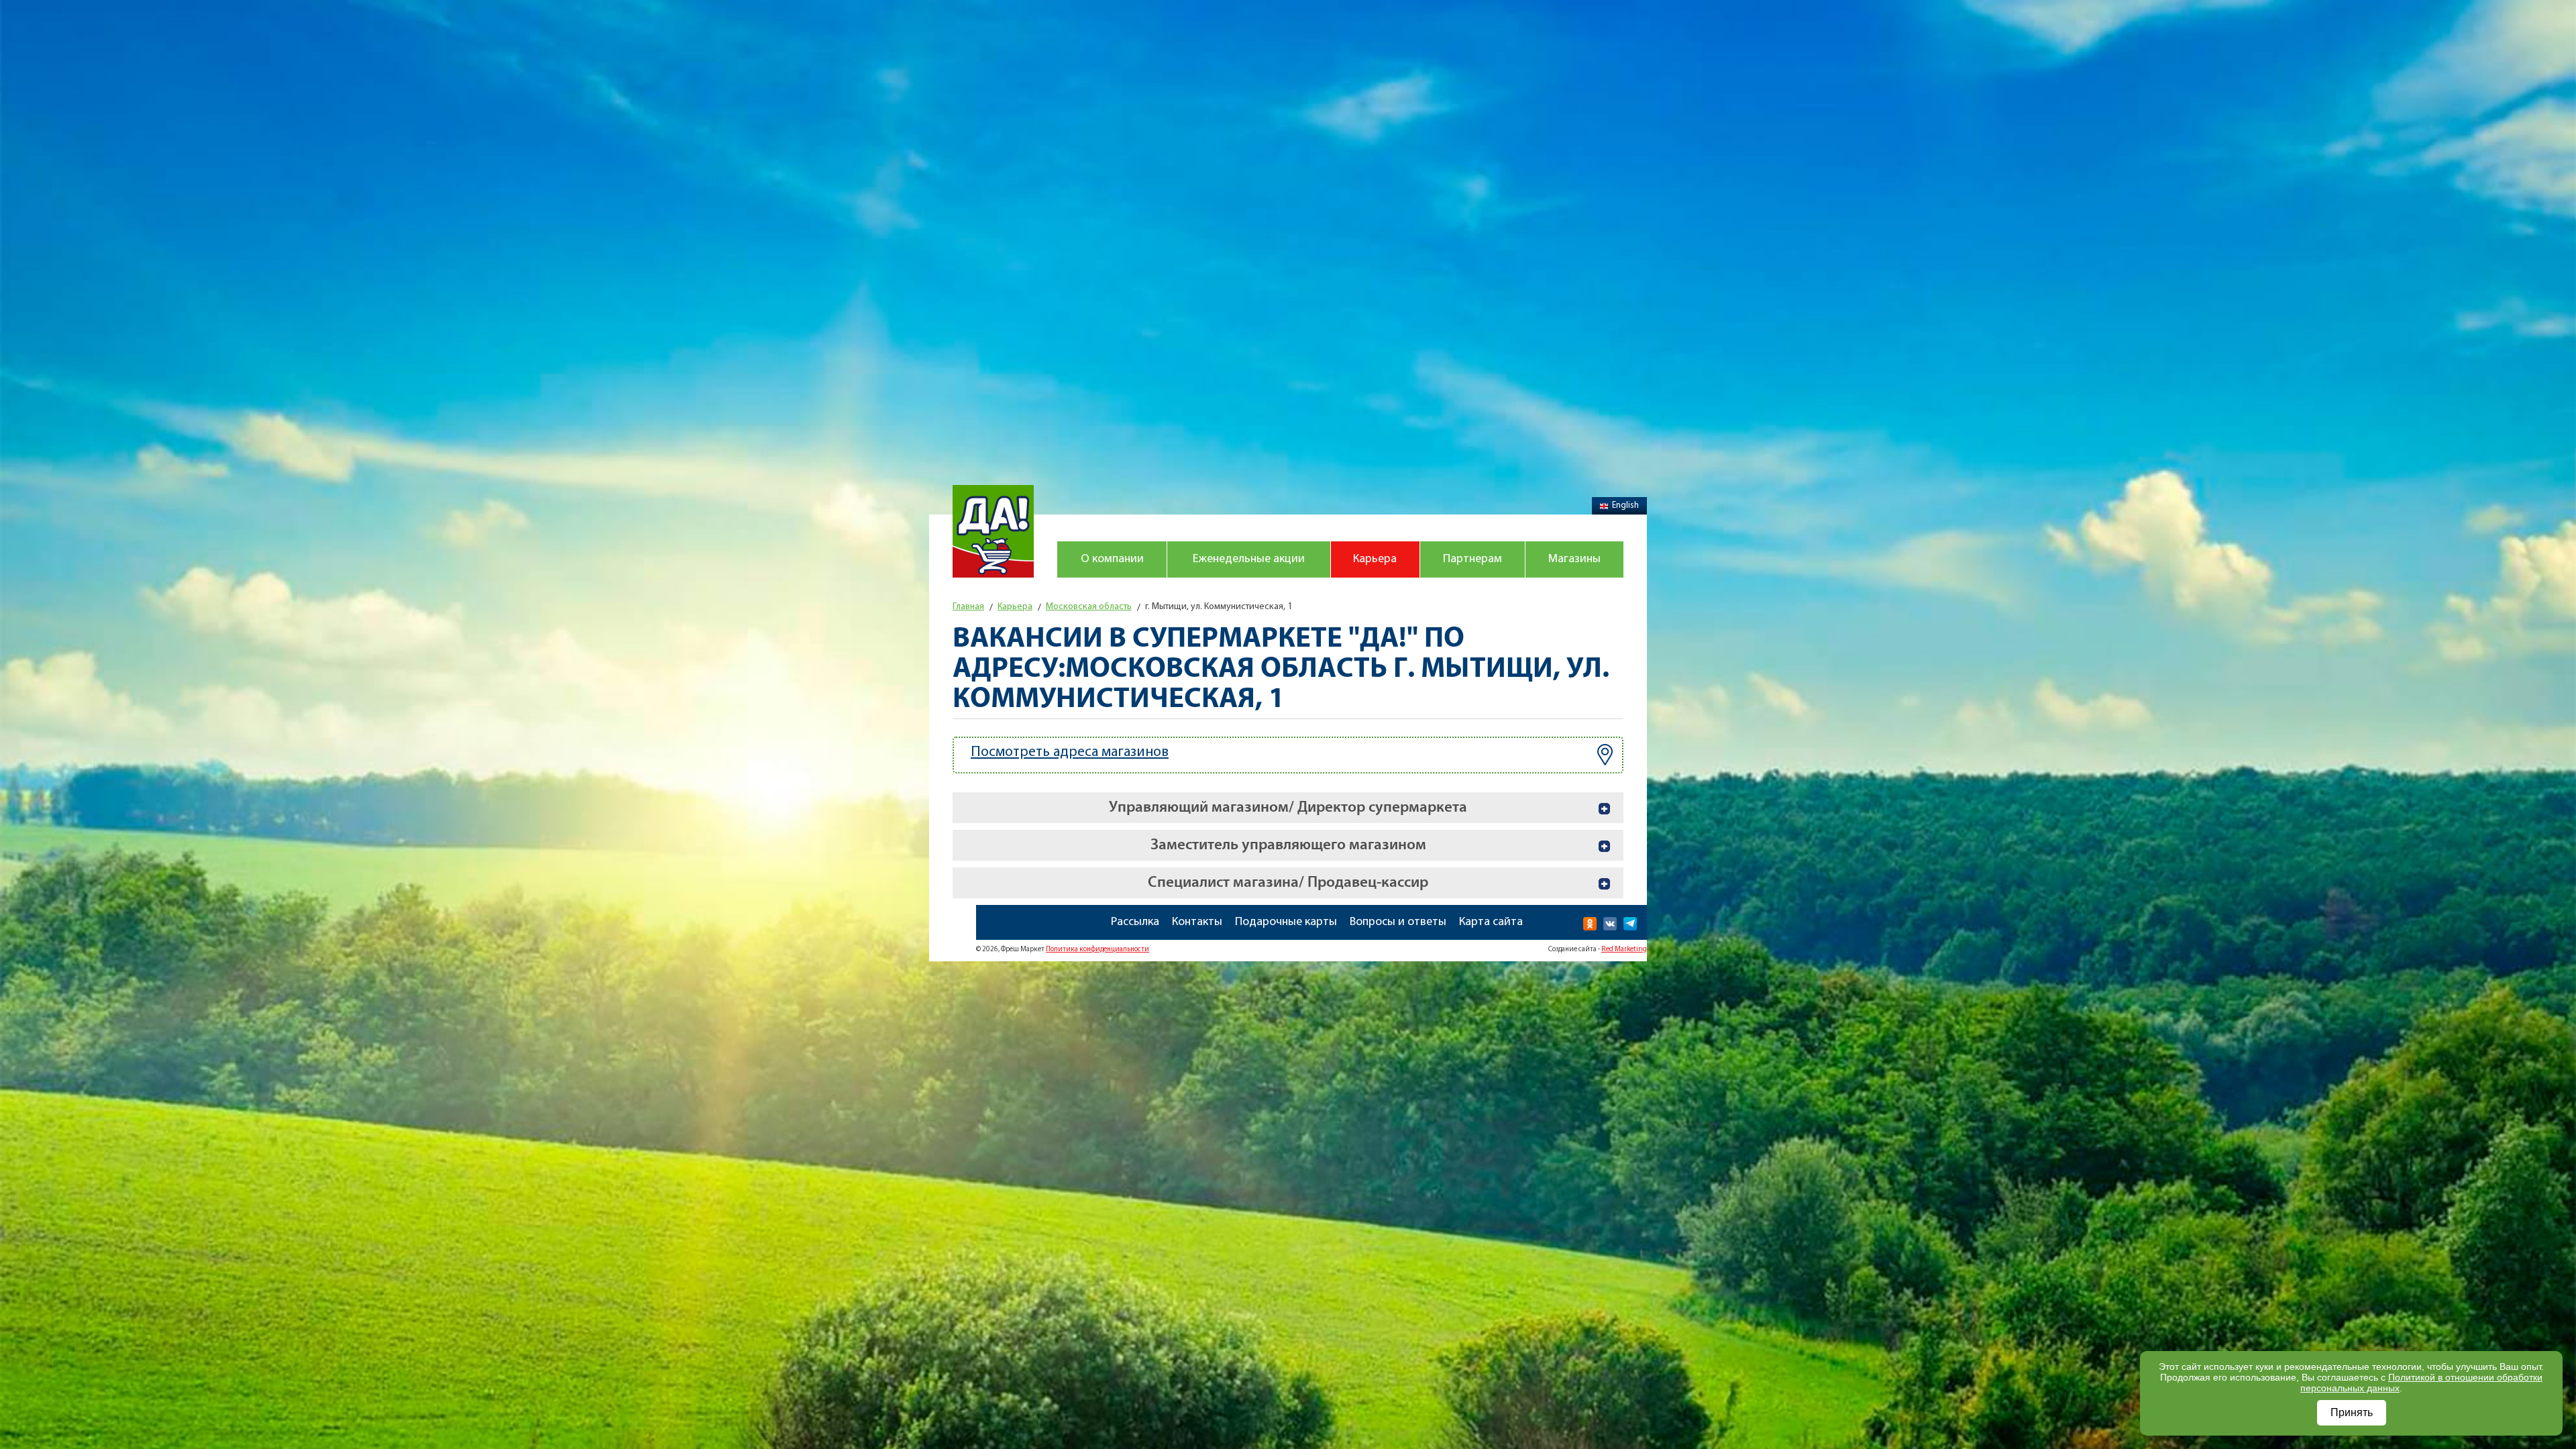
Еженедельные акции (1249, 559)
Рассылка (1135, 922)
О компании (1112, 559)
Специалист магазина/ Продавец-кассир (1288, 882)
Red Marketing (1624, 950)
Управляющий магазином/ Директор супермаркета (1288, 807)
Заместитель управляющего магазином (1288, 845)
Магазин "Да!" (993, 531)
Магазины (1574, 559)
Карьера (1375, 559)
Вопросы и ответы (1398, 922)
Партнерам (1472, 559)
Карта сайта (1491, 922)
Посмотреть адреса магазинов (1070, 752)
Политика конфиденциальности (1097, 950)
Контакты (1197, 922)
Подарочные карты (1286, 922)
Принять (2352, 1412)
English (1625, 505)
